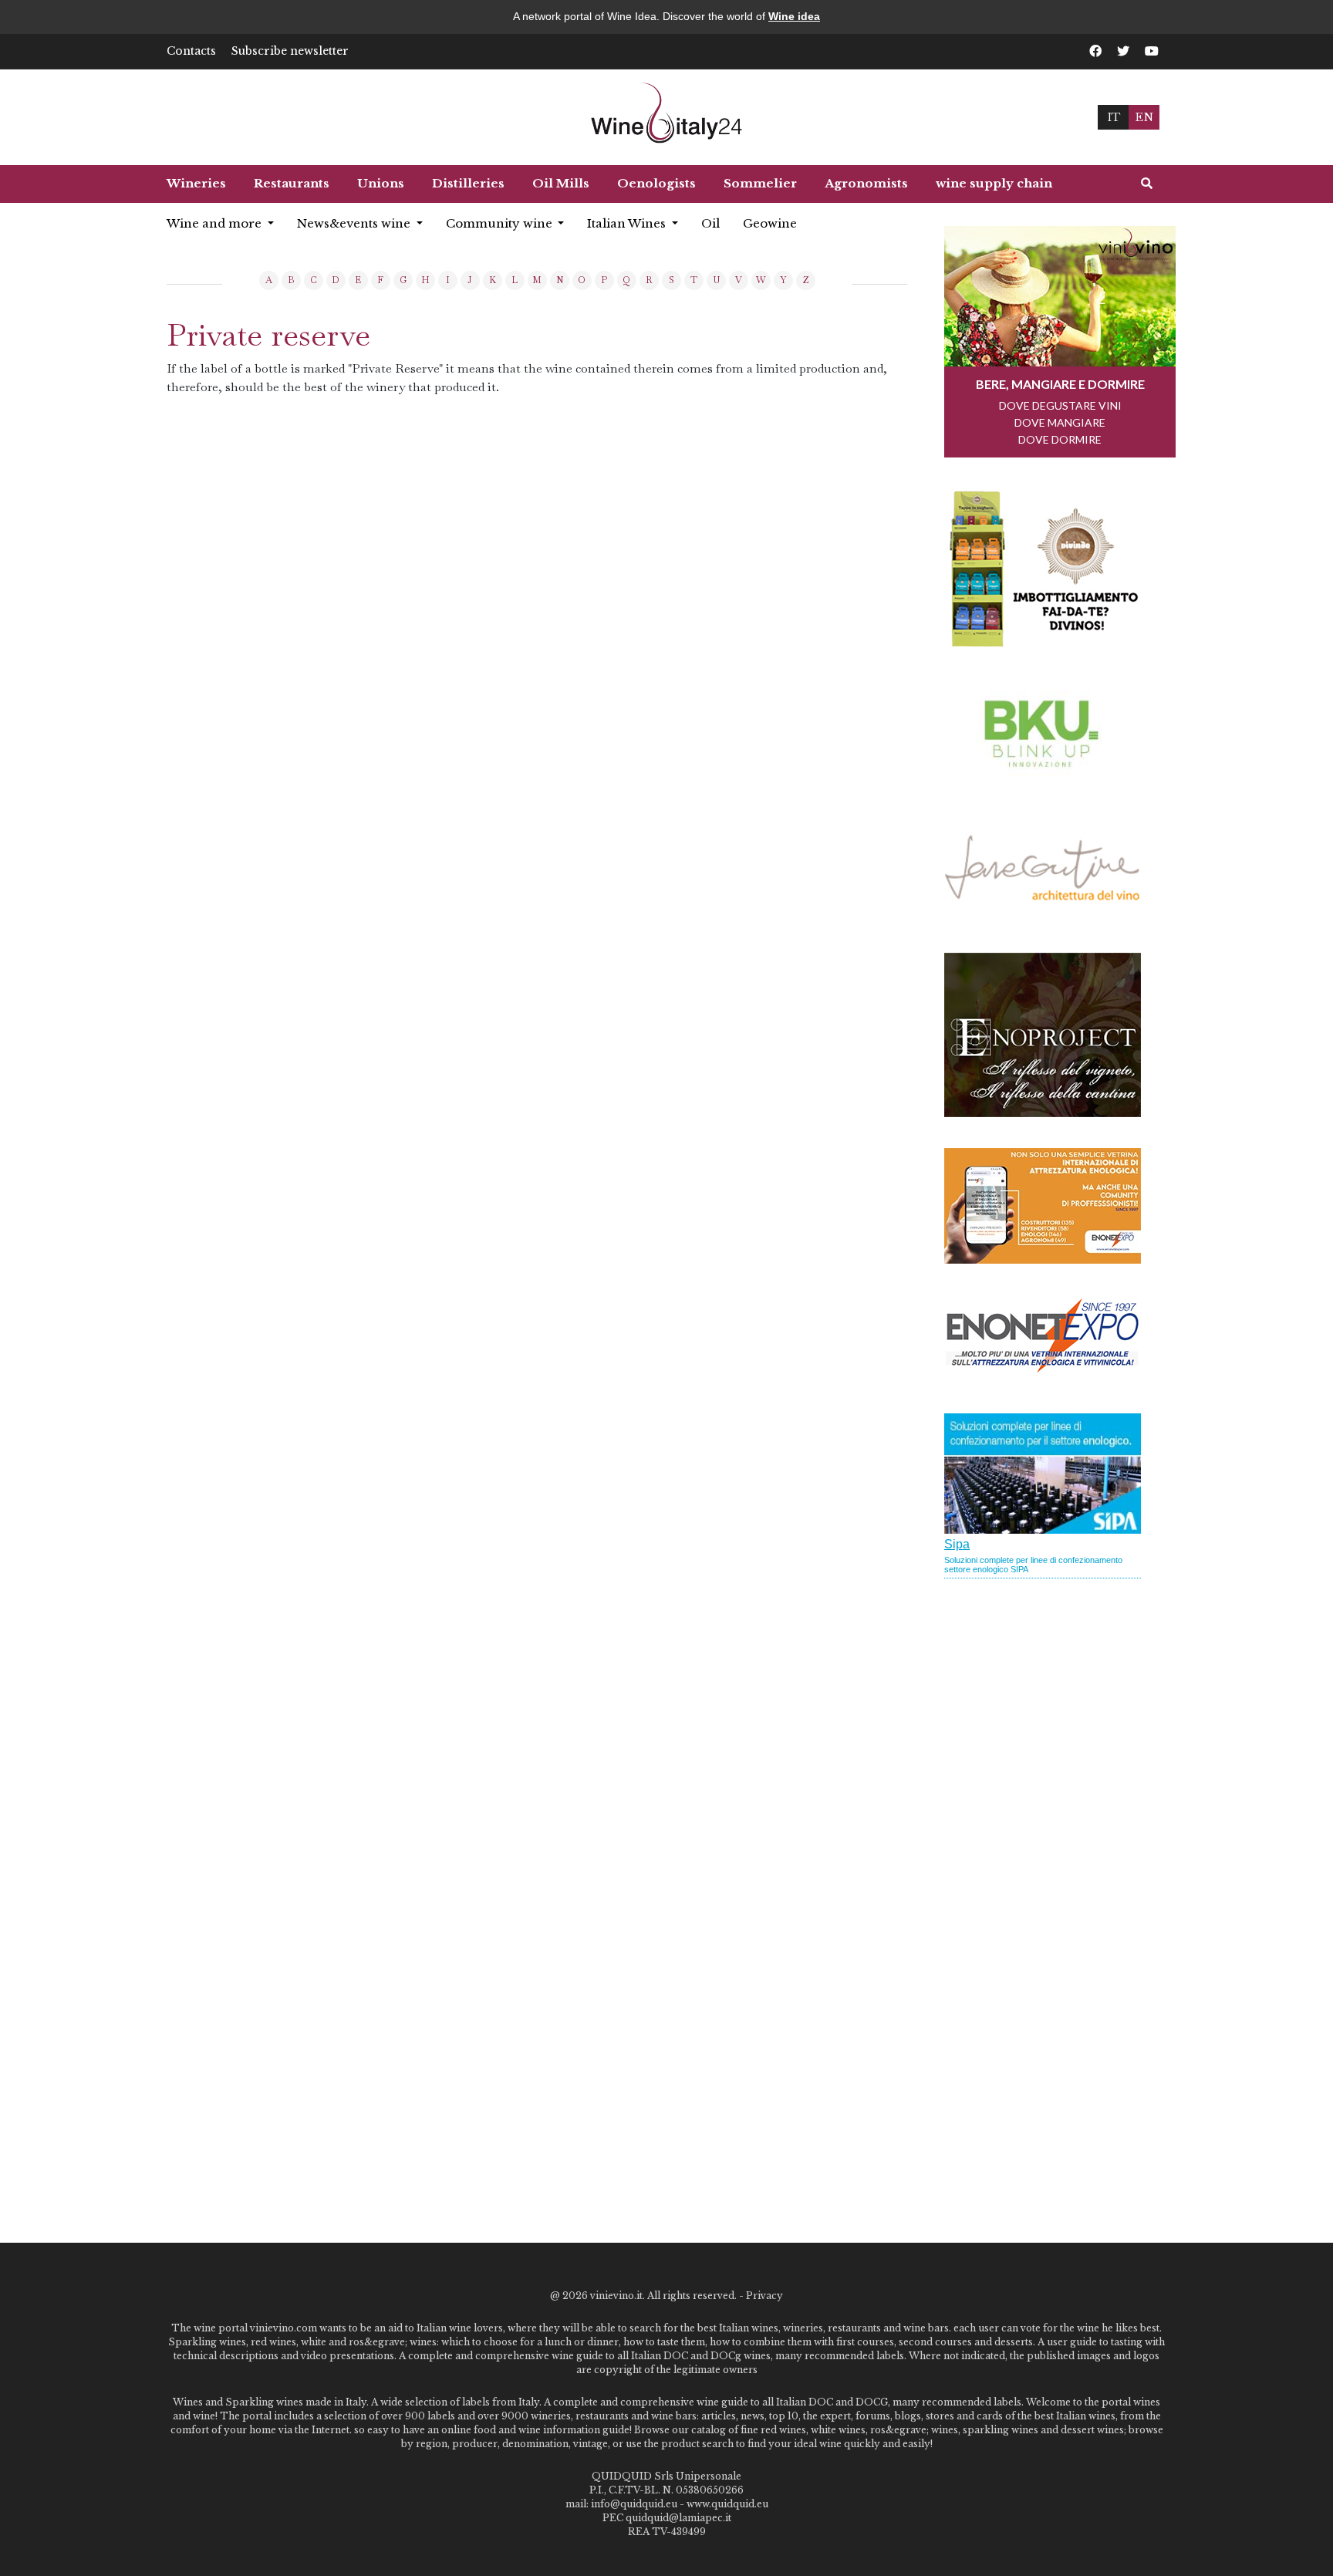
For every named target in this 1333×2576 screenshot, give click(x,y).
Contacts (191, 51)
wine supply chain (994, 183)
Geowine (770, 223)
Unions (381, 183)
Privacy (764, 2296)
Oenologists (656, 183)
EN (1144, 117)
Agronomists (866, 183)
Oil (710, 223)
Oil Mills (561, 183)
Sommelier (760, 183)
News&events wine (355, 223)
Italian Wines (628, 223)
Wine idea (794, 16)
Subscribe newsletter (290, 51)
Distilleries (468, 183)
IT (1114, 117)
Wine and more (216, 223)
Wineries (196, 183)
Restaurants (292, 183)
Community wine (501, 223)
